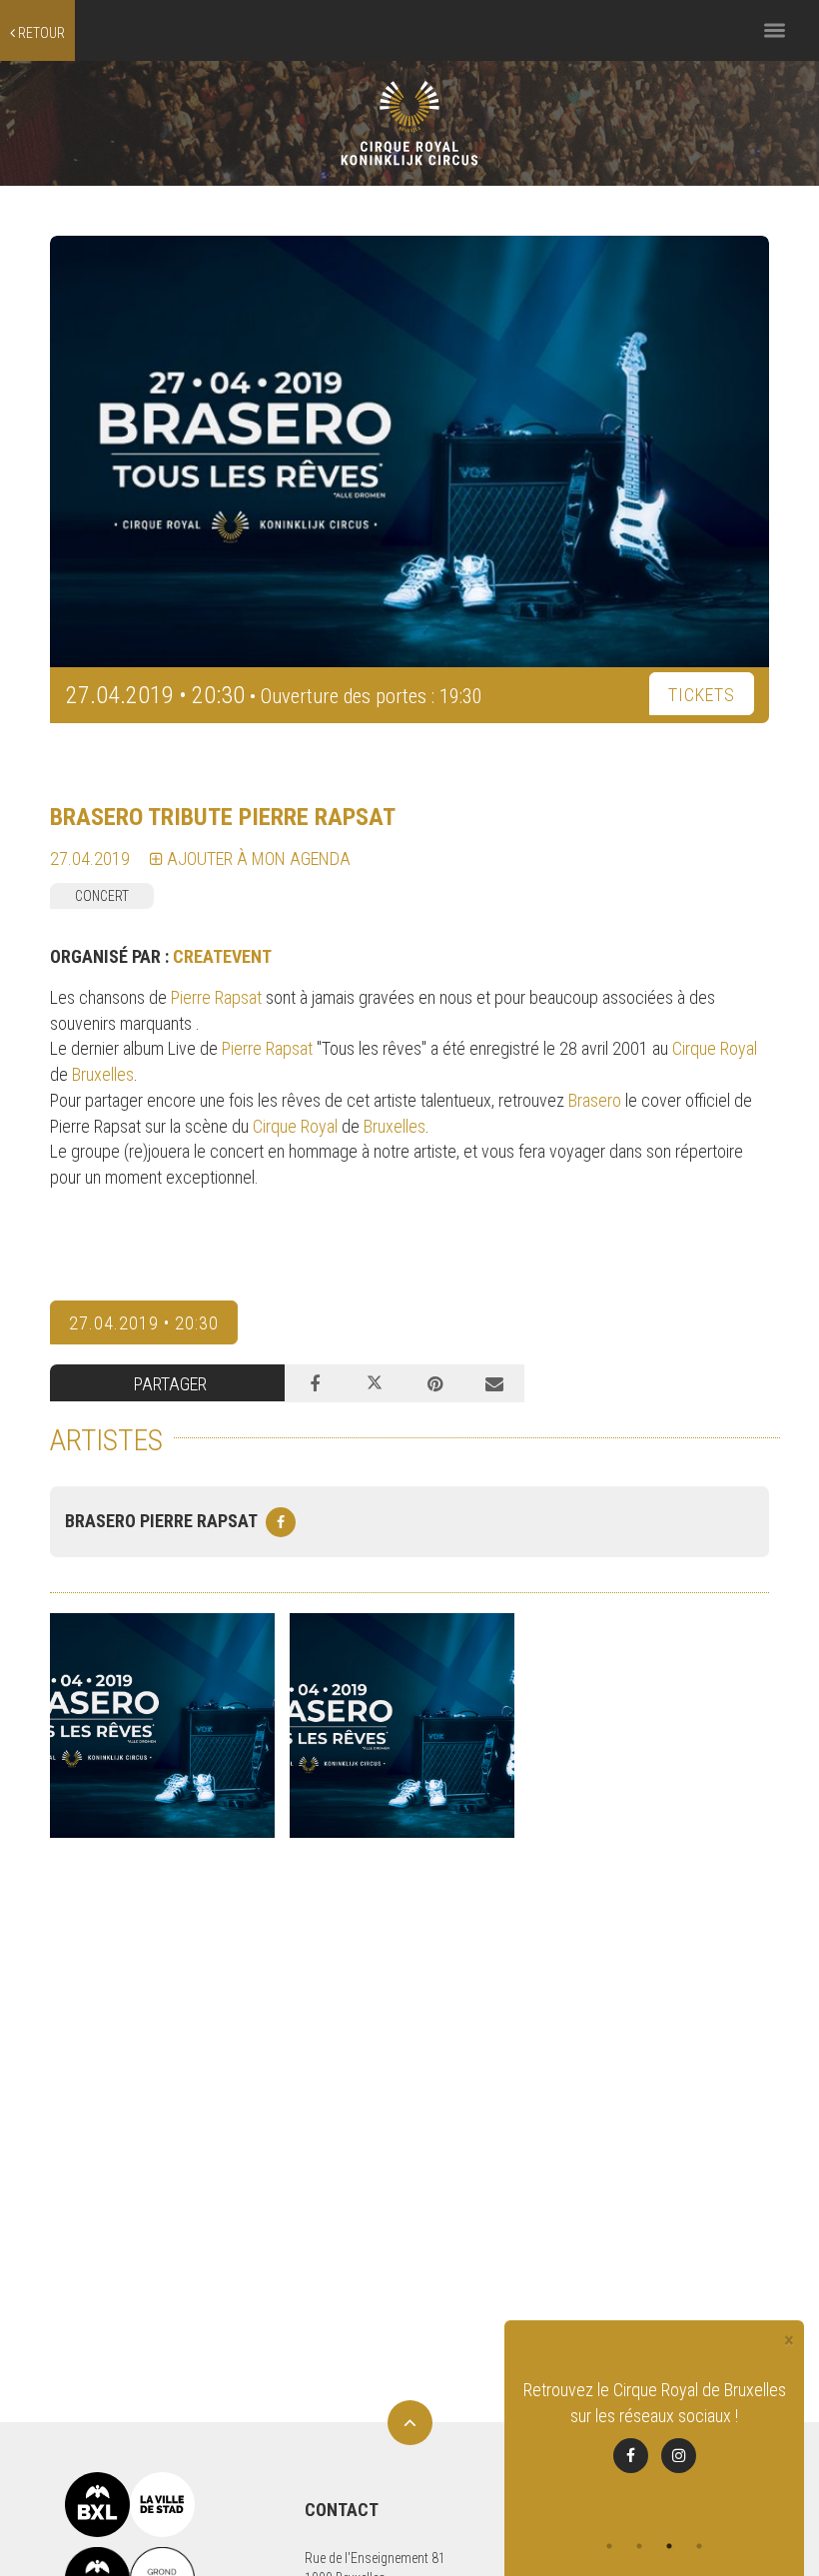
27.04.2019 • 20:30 (144, 1323)
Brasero (597, 1100)
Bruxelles (103, 1074)
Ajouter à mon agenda (257, 859)
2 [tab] (639, 2546)
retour (40, 33)
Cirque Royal (715, 1048)
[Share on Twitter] (375, 1383)
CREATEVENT (222, 956)
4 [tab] (699, 2546)
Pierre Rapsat (216, 997)
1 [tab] (609, 2546)
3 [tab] (669, 2546)
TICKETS (702, 695)
